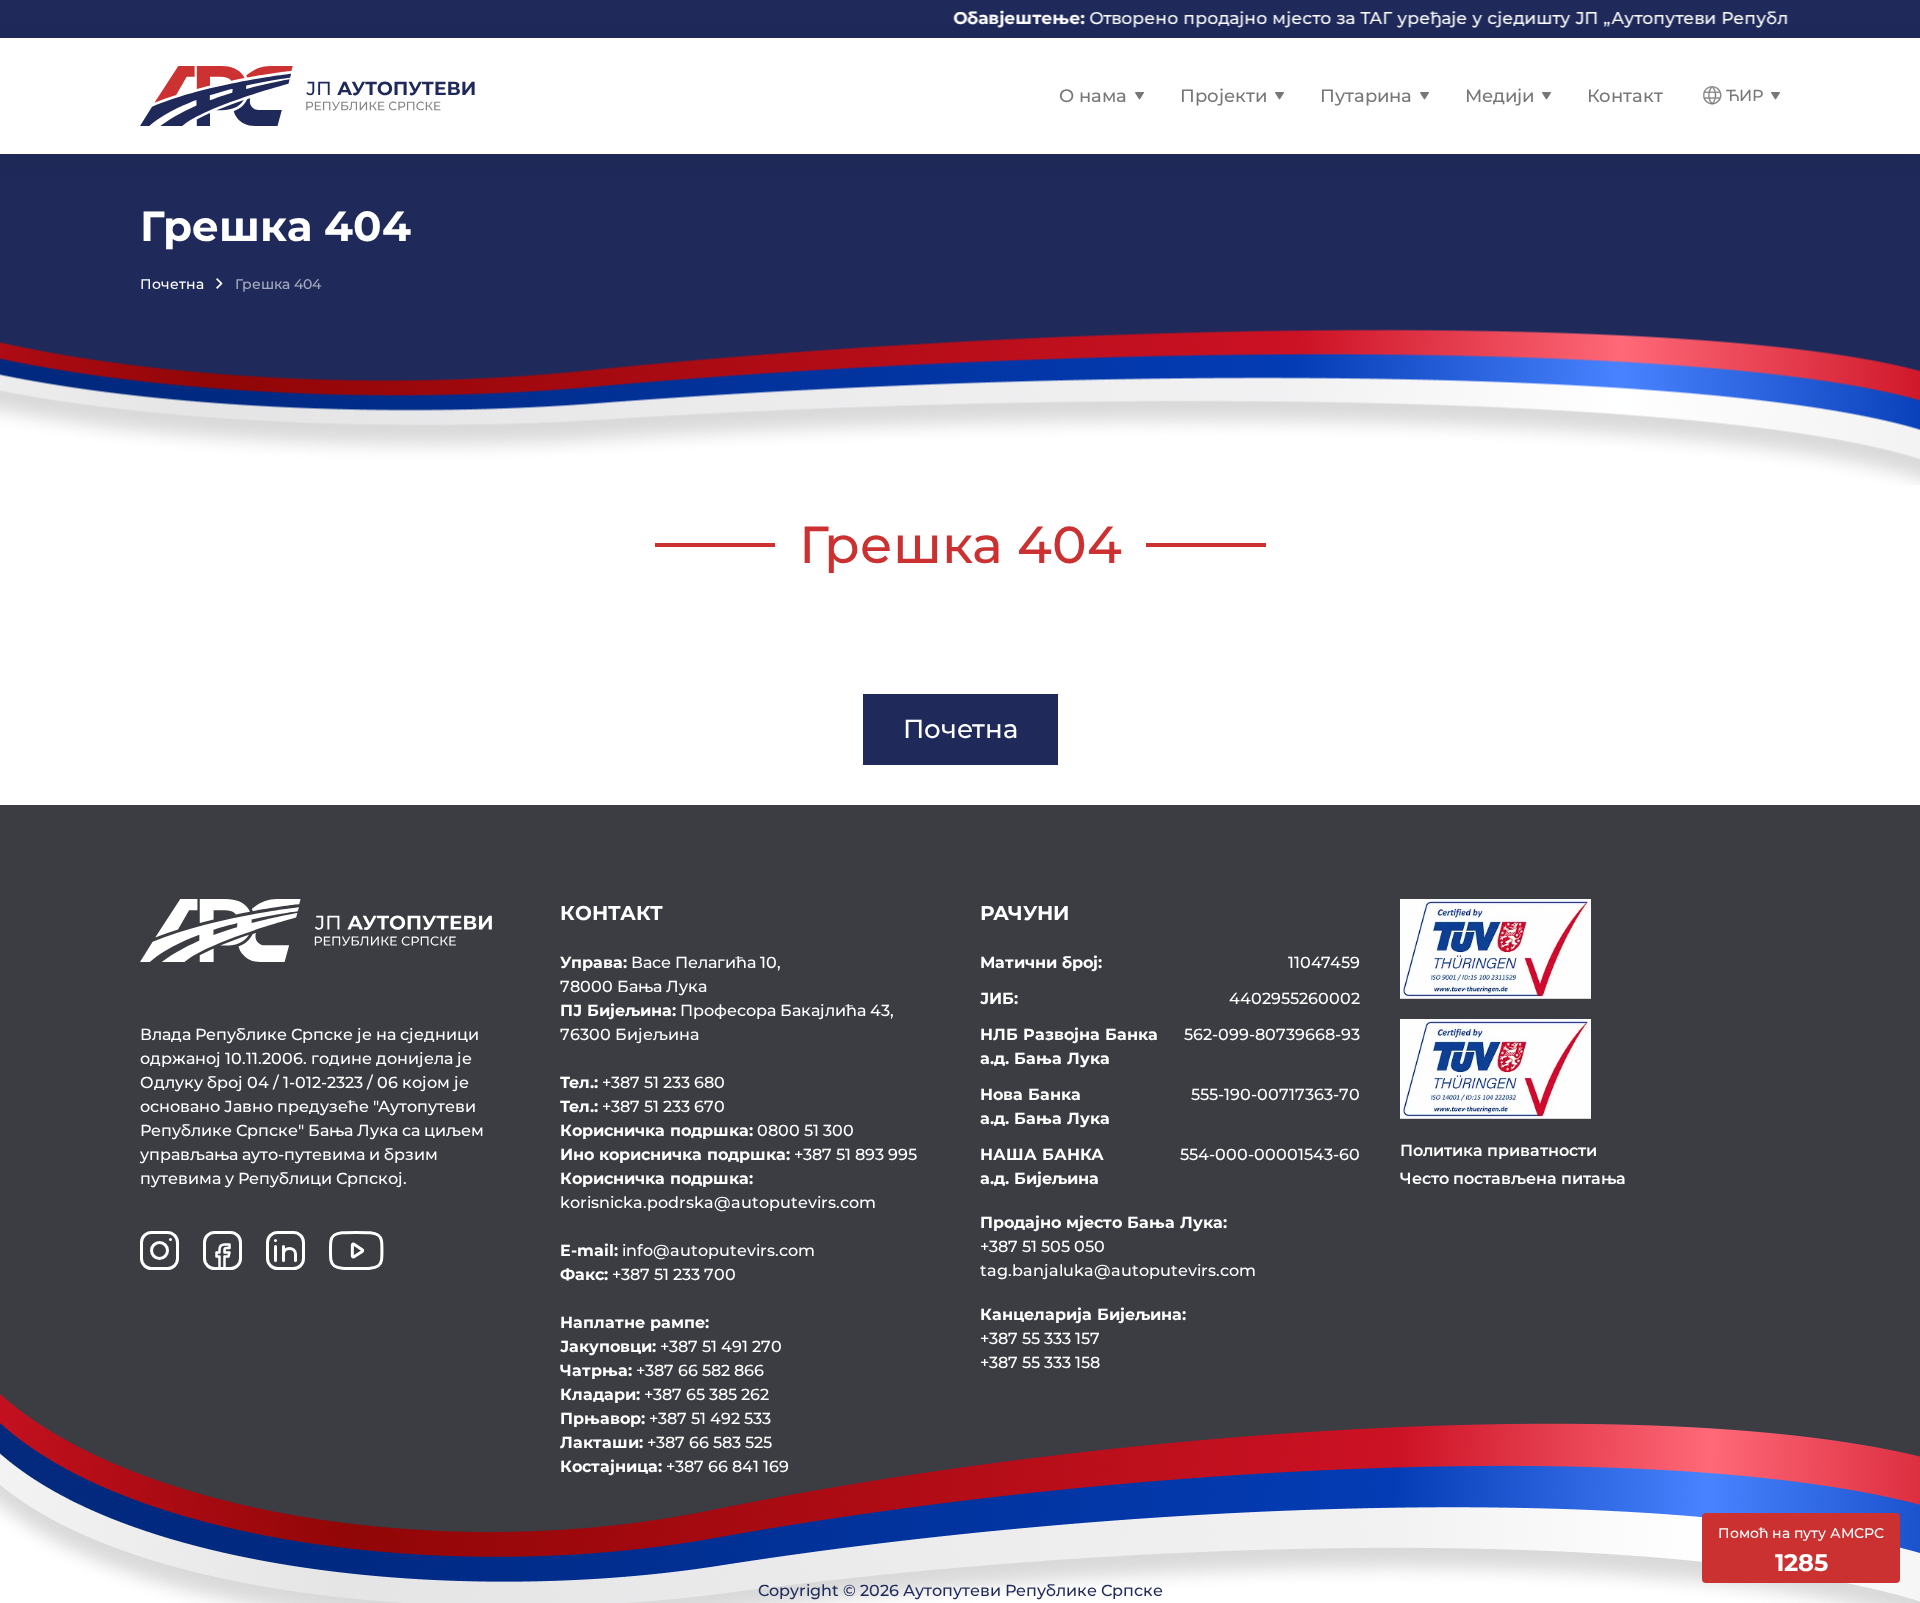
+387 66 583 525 (666, 1442)
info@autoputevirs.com (687, 1250)
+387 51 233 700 (648, 1274)
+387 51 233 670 (642, 1106)
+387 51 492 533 (665, 1418)
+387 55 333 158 (1040, 1362)
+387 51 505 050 (1042, 1246)
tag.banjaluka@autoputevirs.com (1118, 1270)
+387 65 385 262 (664, 1394)
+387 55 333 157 (1040, 1338)
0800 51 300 (707, 1130)
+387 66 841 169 (674, 1466)
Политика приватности (1498, 1150)
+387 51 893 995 (738, 1154)
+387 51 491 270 (671, 1346)
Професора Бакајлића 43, (727, 1022)
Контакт (1625, 96)
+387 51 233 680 (642, 1082)
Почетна (172, 284)
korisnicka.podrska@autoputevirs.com (718, 1190)
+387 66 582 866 (662, 1370)
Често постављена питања (1513, 1178)
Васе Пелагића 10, (670, 974)
